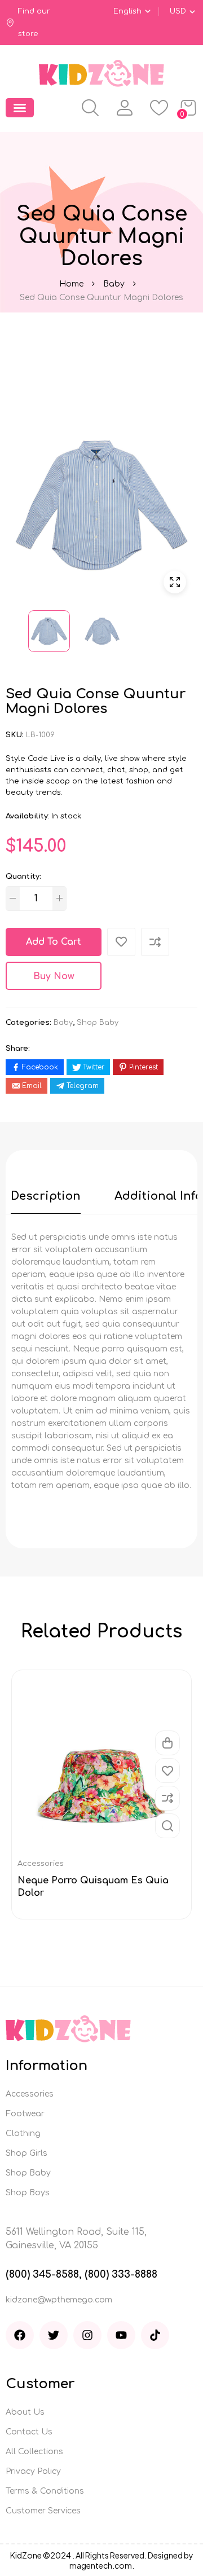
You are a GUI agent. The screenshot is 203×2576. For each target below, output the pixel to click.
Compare (167, 1798)
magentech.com (101, 2565)
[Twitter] (54, 2335)
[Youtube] (121, 2335)
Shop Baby (98, 1023)
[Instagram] (87, 2335)
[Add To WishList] (121, 942)
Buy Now (54, 976)
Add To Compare (155, 942)
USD (178, 11)
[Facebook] (20, 2335)
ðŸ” (175, 582)
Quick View (167, 1826)
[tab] (46, 1196)
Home (71, 284)
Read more (167, 1743)
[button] (20, 108)
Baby (114, 284)
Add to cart (54, 942)
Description (46, 1196)
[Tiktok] (155, 2335)
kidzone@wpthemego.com (59, 2300)
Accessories (41, 1864)
